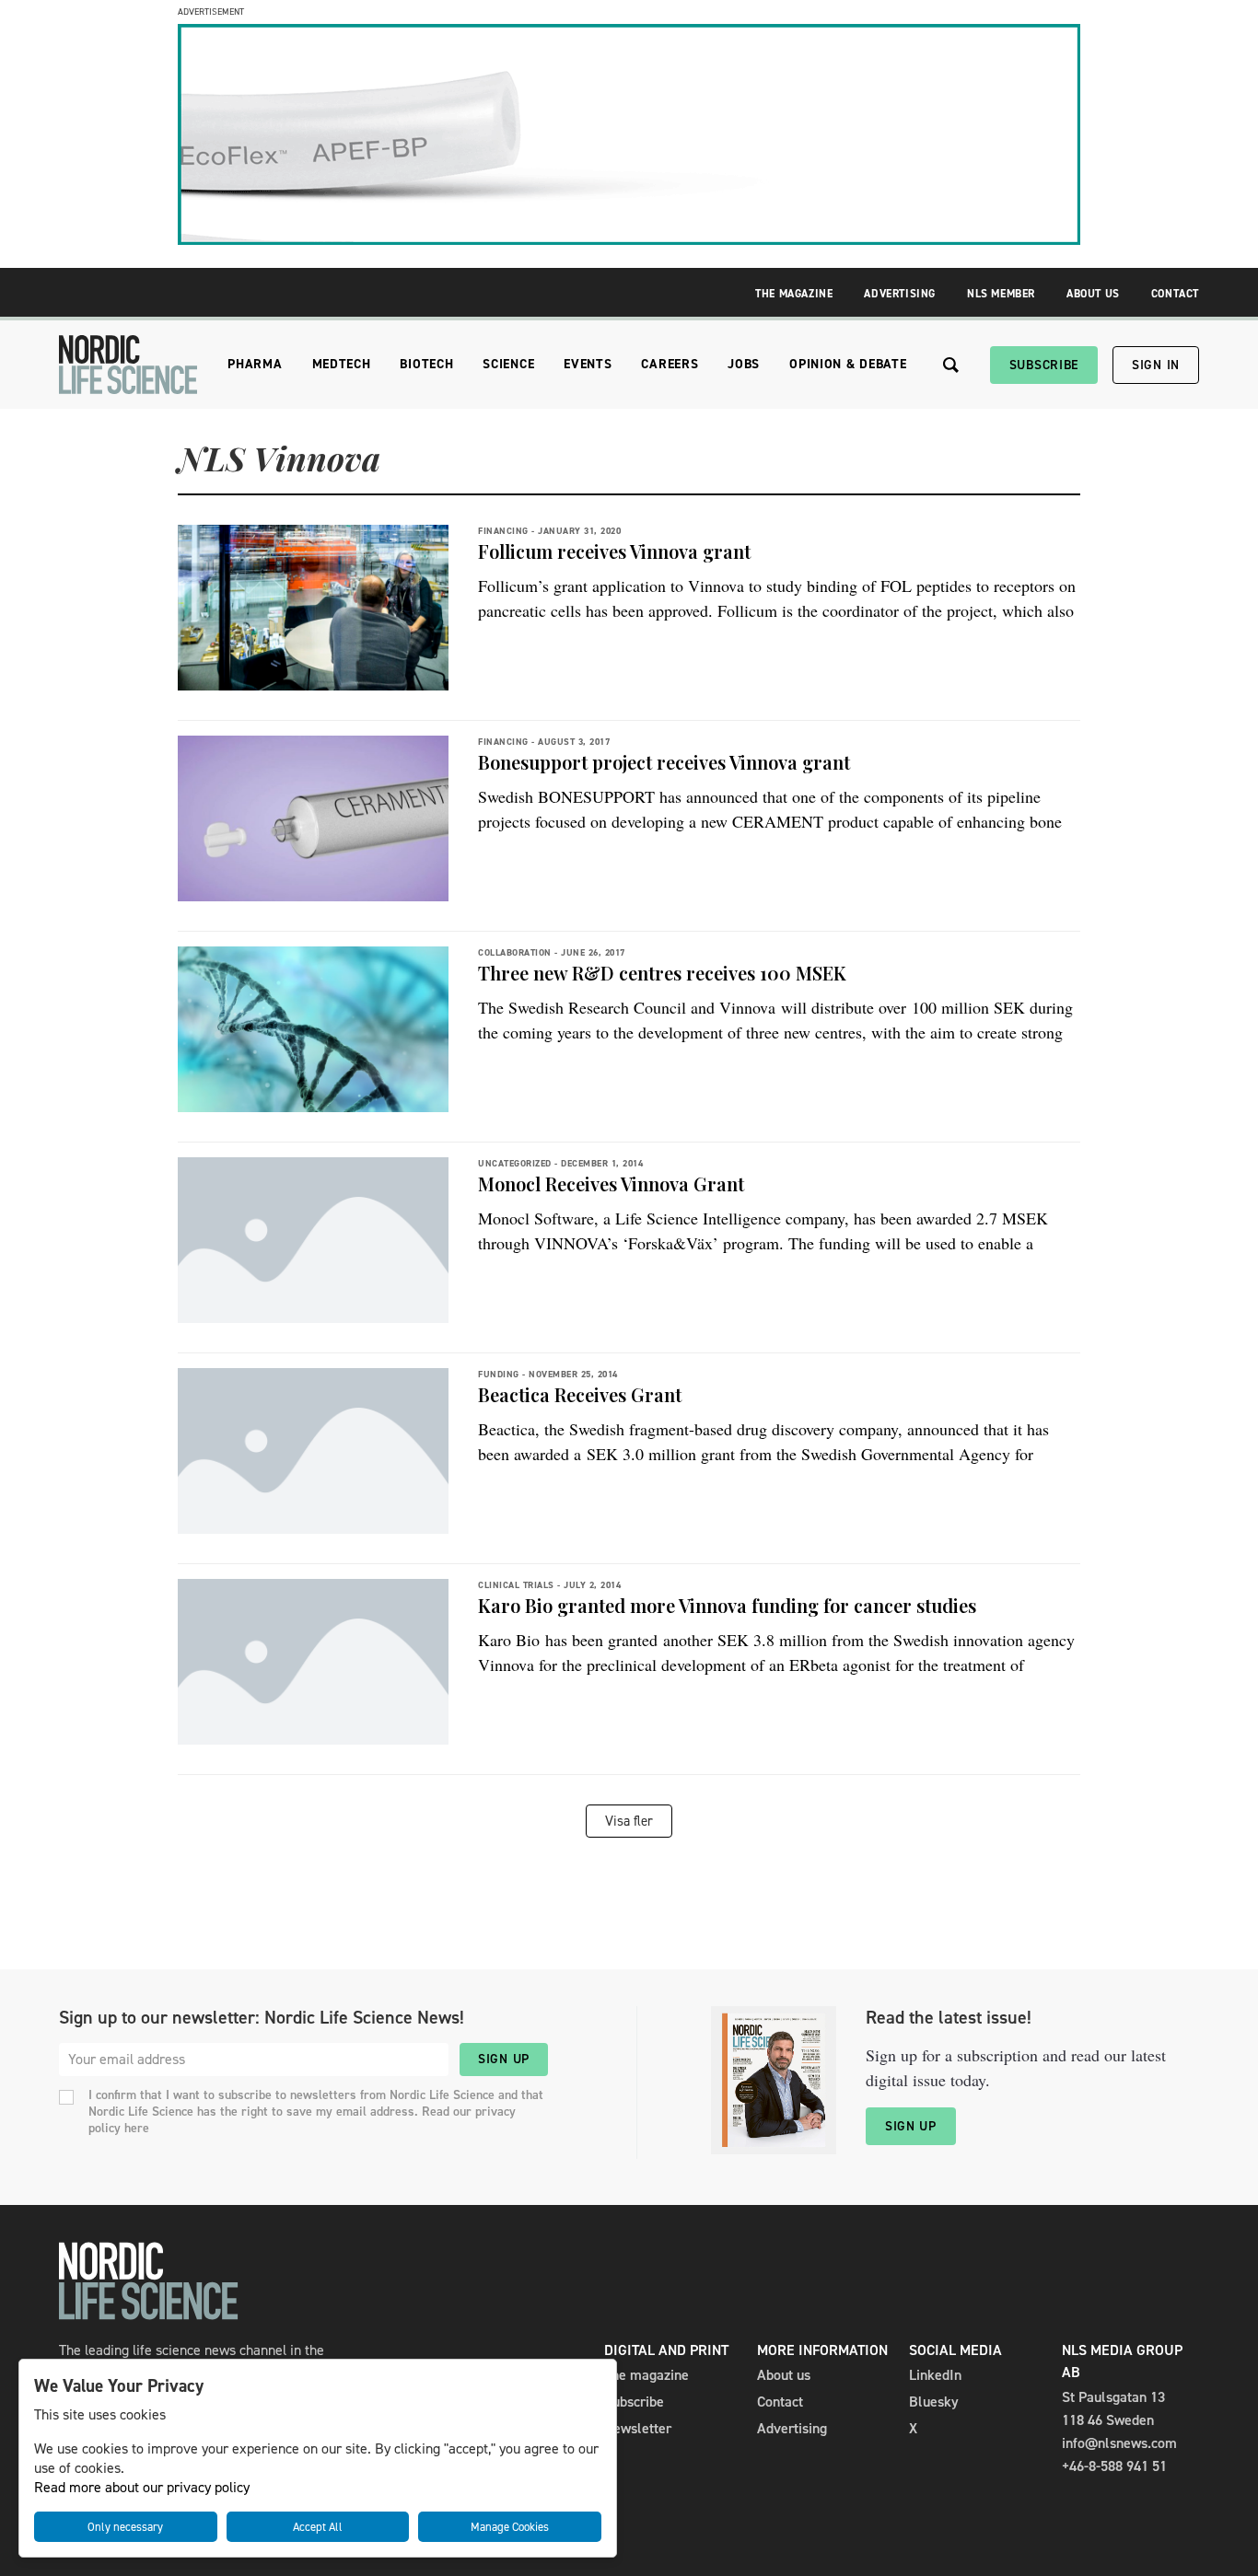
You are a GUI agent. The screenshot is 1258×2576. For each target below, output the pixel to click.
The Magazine (794, 294)
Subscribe (1044, 365)
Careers (670, 364)
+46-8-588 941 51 (1114, 2466)
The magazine (646, 2375)
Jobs (744, 364)
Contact (1175, 294)
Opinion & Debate (848, 364)
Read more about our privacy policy (142, 2487)
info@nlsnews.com (1119, 2443)
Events (588, 364)
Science (508, 364)
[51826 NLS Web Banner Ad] (629, 240)
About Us (1093, 294)
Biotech (426, 364)
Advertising (900, 294)
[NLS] (128, 365)
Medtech (342, 364)
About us (784, 2375)
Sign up (504, 2059)
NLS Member (1001, 294)
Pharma (255, 364)
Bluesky (934, 2402)
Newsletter (638, 2428)
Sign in (1156, 365)
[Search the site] (951, 365)
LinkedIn (935, 2375)
